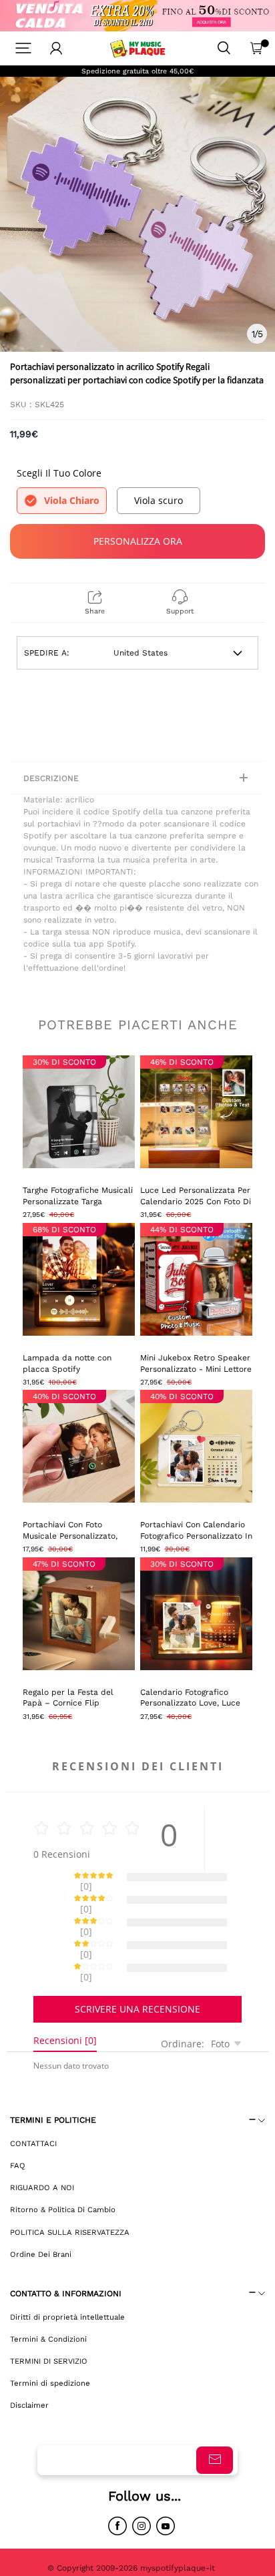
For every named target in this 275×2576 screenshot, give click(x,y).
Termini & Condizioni (48, 2292)
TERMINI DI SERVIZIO (49, 2314)
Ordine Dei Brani (41, 2208)
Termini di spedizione (50, 2336)
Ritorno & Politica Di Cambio (63, 2163)
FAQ (18, 2119)
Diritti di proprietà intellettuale (67, 2270)
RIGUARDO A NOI (42, 2141)
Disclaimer (29, 2358)
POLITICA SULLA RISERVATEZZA (70, 2185)
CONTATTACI (33, 2097)
